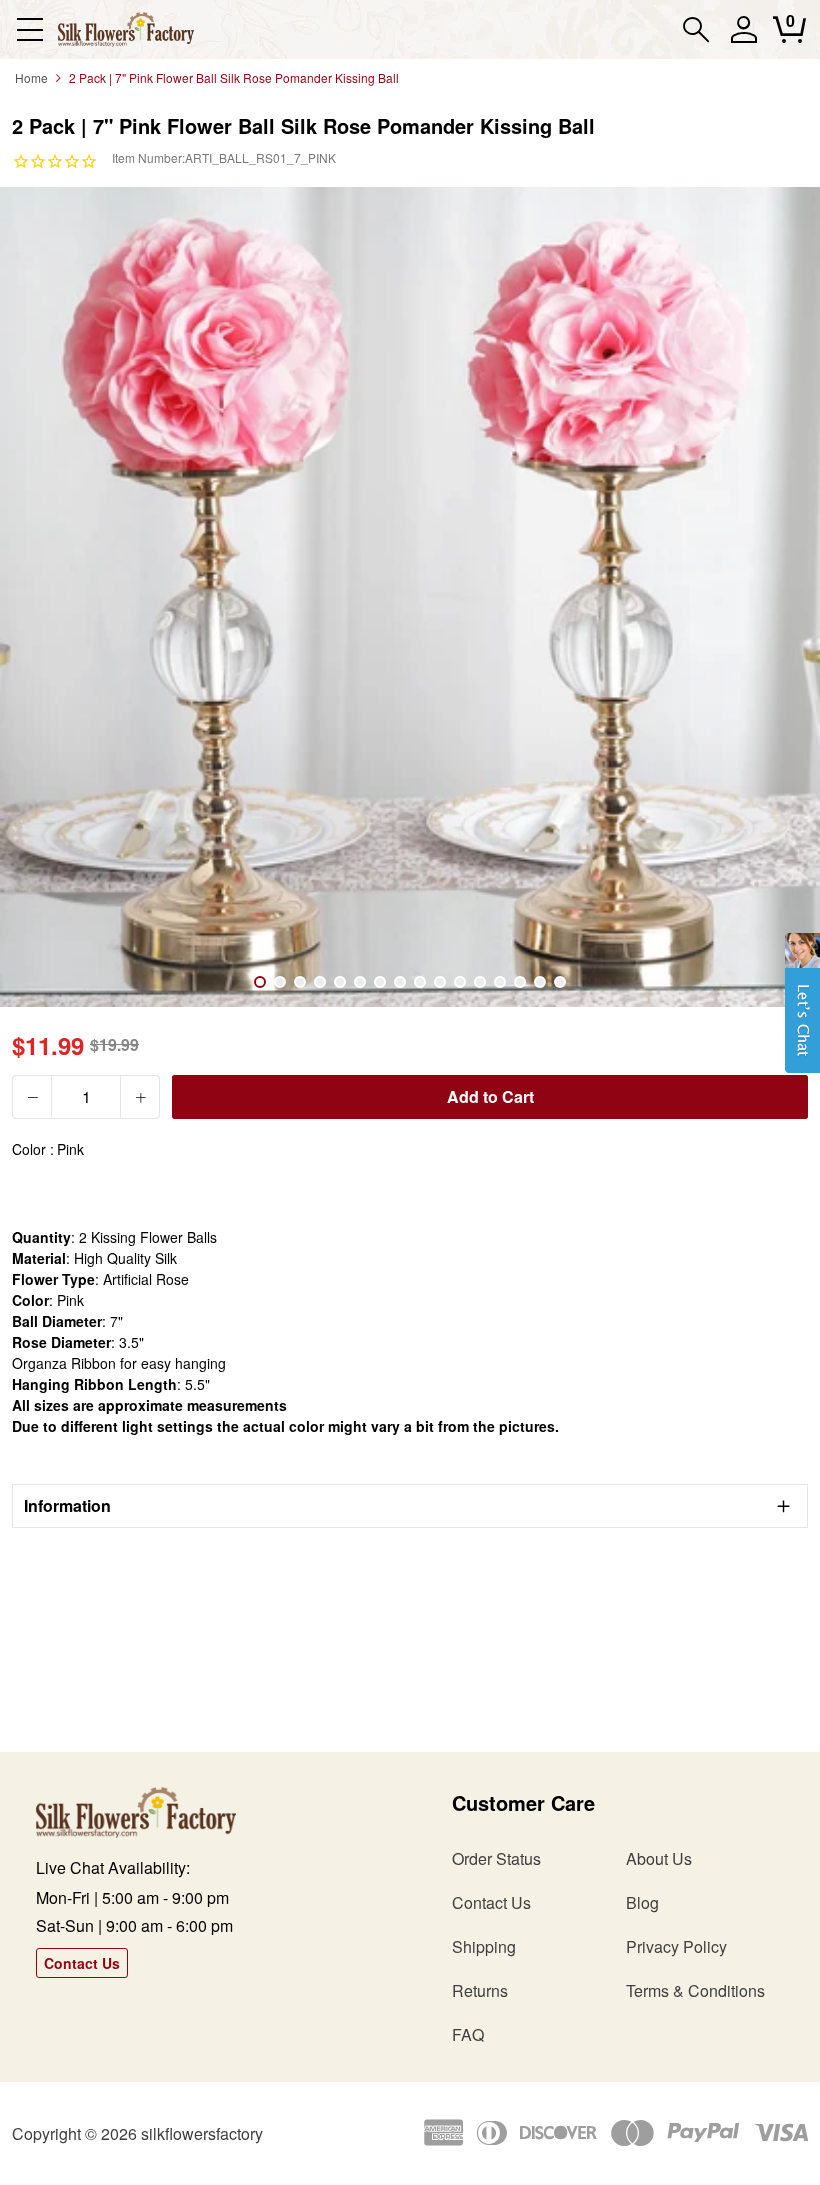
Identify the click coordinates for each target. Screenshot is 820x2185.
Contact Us (82, 1963)
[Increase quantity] (140, 1097)
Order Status (496, 1858)
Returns (480, 1990)
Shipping (484, 1946)
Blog (642, 1902)
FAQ (468, 2034)
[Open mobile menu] (29, 29)
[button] (802, 1013)
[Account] (743, 38)
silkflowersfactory (202, 2133)
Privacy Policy (676, 1946)
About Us (659, 1858)
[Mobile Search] (696, 29)
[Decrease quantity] (32, 1097)
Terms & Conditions (695, 1990)
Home (31, 77)
